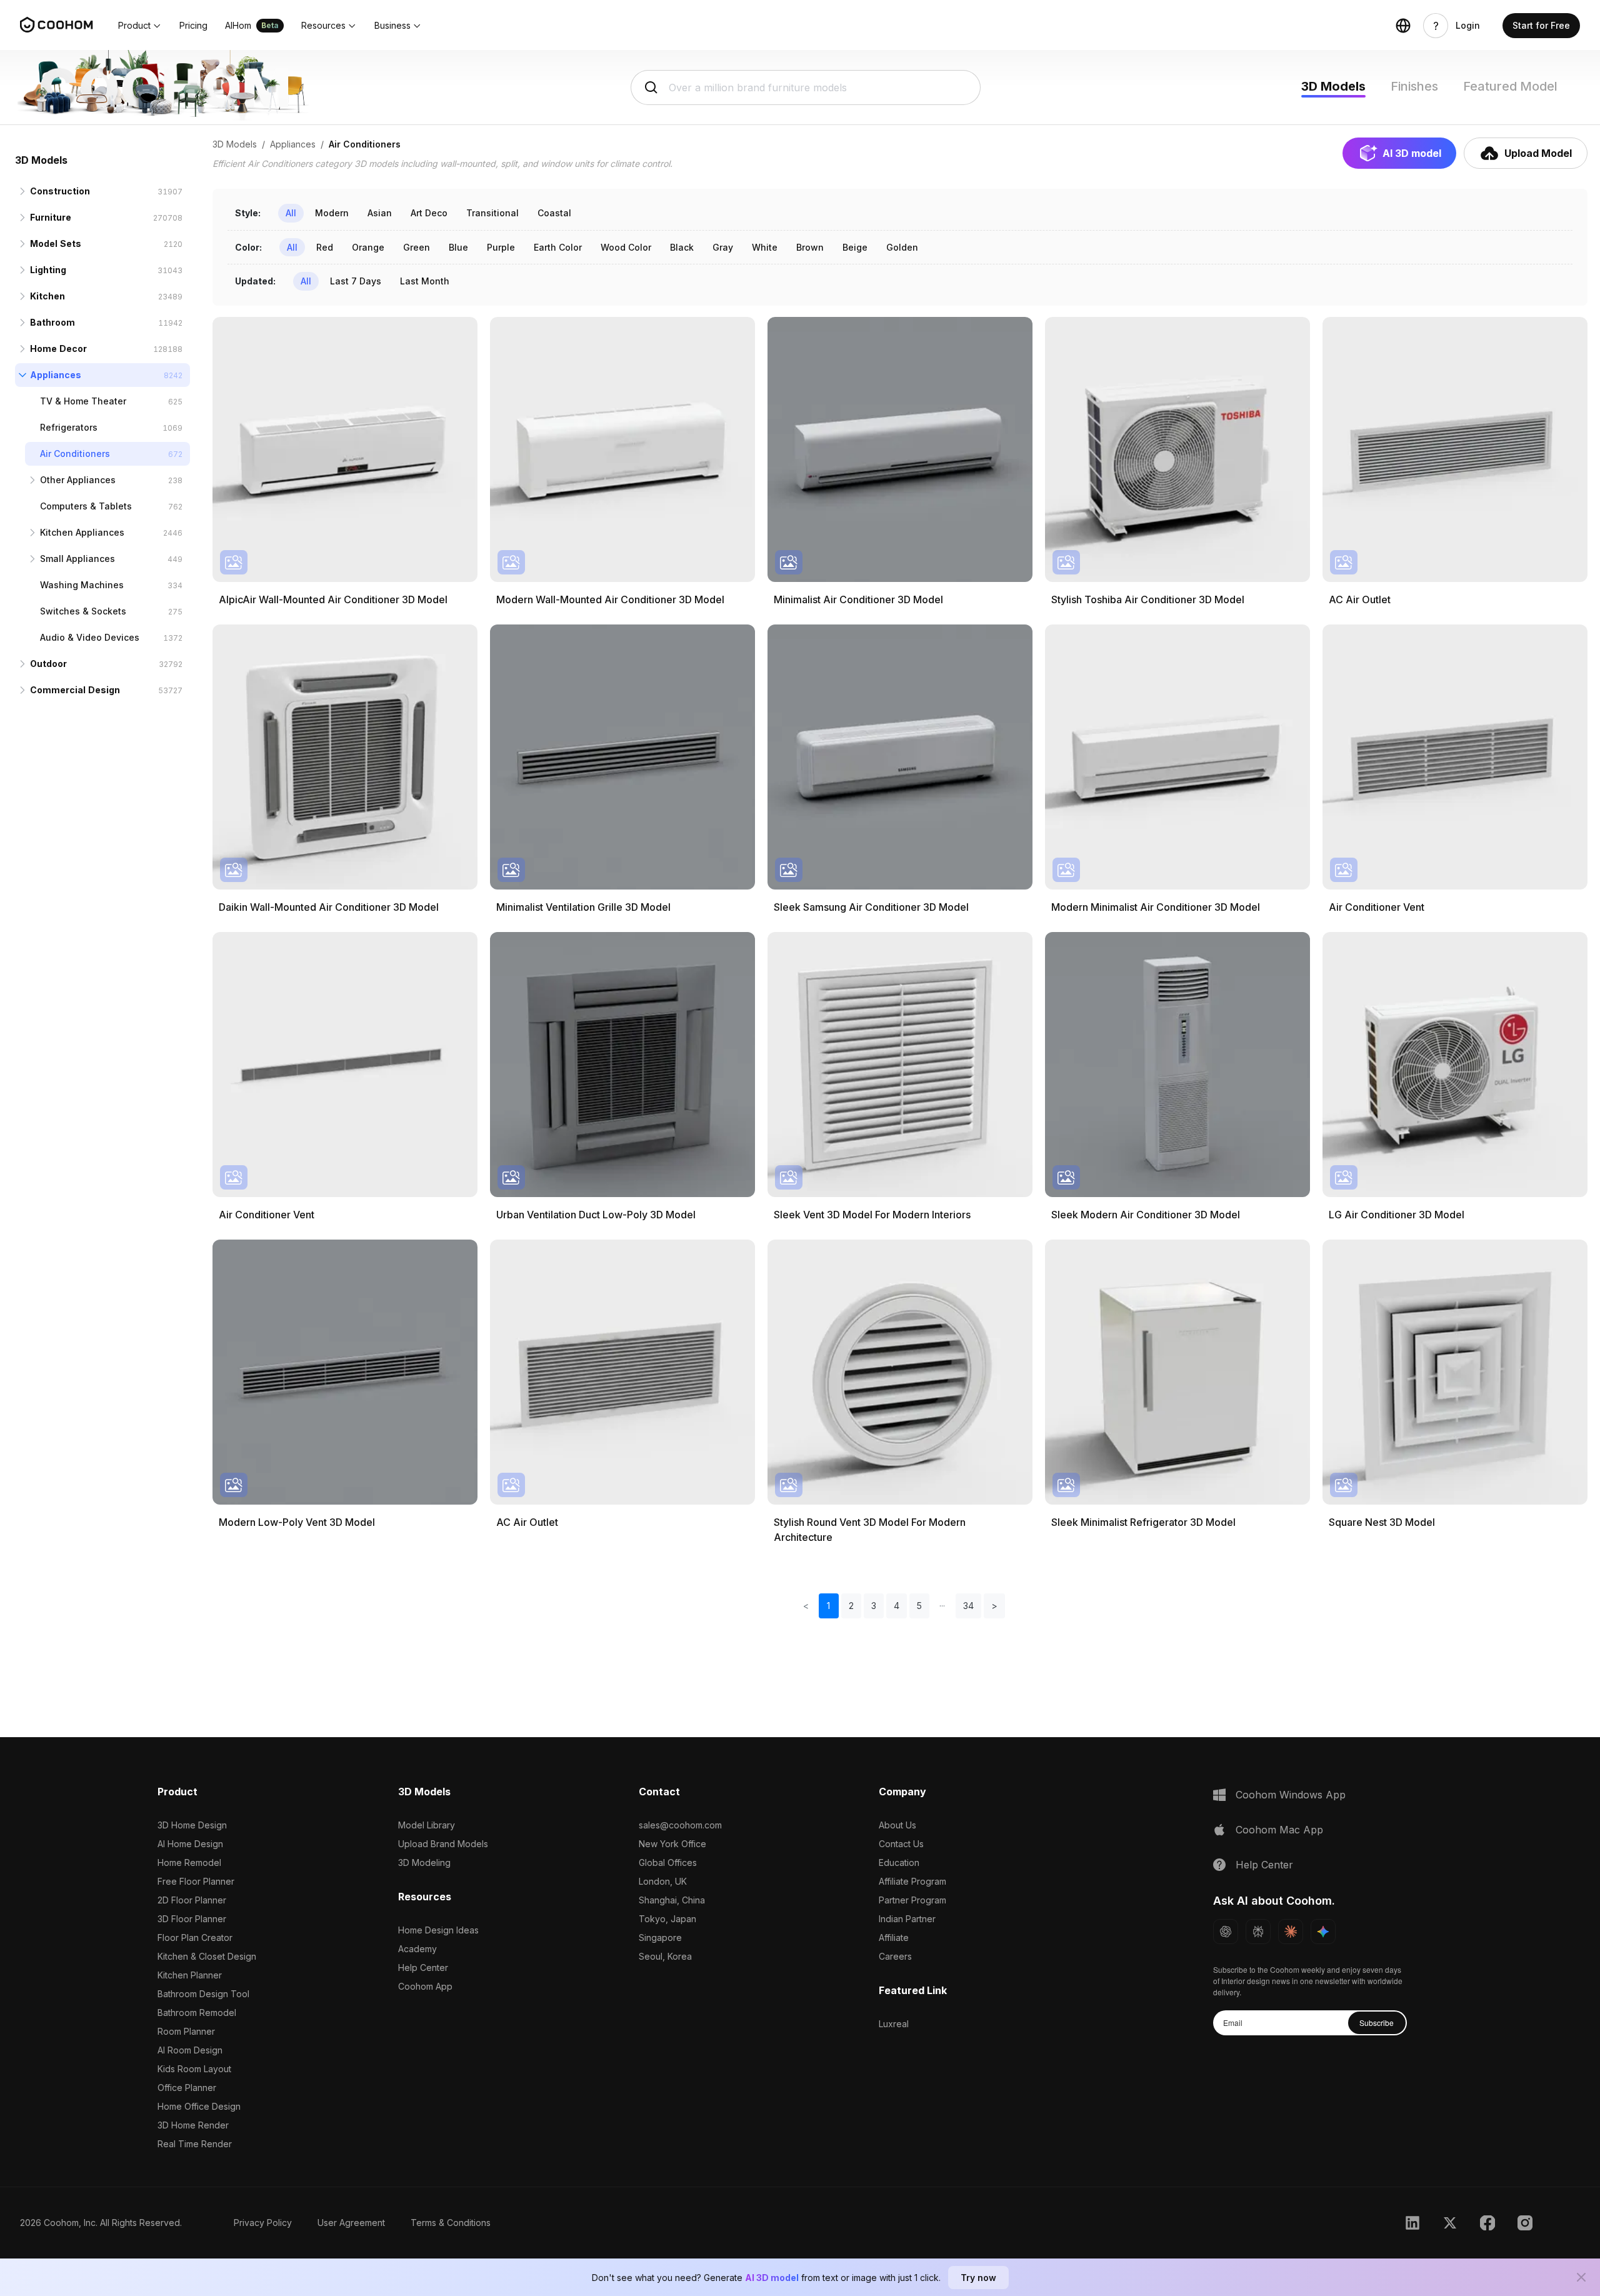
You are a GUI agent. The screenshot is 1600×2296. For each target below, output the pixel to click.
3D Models (1333, 86)
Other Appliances (78, 480)
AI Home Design (190, 1844)
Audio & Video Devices (90, 637)
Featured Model (1510, 86)
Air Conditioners (75, 454)
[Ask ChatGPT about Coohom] (1226, 1932)
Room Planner (186, 2031)
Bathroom (52, 322)
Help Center (423, 1968)
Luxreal (894, 2024)
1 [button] (828, 1606)
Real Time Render (195, 2144)
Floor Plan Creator (195, 1938)
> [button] (994, 1606)
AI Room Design (190, 2050)
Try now (978, 2278)
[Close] (1581, 2277)
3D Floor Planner (192, 1919)
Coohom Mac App (1279, 1830)
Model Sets (56, 243)
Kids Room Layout (194, 2069)
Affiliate (894, 1938)
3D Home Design (192, 1825)
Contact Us (901, 1844)
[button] (140, 26)
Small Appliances (77, 559)
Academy (417, 1949)
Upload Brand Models (443, 1844)
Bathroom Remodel (197, 2013)
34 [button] (968, 1606)
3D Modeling (424, 1862)
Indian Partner (907, 1919)
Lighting (48, 270)
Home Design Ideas (438, 1930)
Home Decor (58, 348)
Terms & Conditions (451, 2223)
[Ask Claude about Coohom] (1291, 1932)
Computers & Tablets (86, 506)
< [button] (806, 1606)
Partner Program (912, 1900)
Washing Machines (82, 585)
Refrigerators (69, 427)
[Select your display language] (1403, 26)
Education (899, 1862)
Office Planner (187, 2088)
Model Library (427, 1825)
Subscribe (1377, 2023)
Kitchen (47, 296)
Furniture (51, 217)
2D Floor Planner (192, 1900)
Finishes (1414, 86)
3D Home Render (193, 2125)
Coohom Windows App (1291, 1795)
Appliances (56, 375)
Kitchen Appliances (82, 532)
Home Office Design (199, 2106)
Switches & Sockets (83, 611)
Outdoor (48, 664)
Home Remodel (189, 1862)
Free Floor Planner (196, 1881)
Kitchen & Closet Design (207, 1956)
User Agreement (351, 2223)
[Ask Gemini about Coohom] (1323, 1932)
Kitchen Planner (190, 1975)
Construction (60, 191)
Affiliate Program (912, 1881)
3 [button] (874, 1606)
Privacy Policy (263, 2223)
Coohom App (425, 1986)
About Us (897, 1825)
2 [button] (851, 1606)
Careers (895, 1956)
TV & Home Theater (83, 401)
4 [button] (897, 1606)
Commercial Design (75, 690)
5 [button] (919, 1606)
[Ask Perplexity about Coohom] (1258, 1932)
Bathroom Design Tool (203, 1994)
